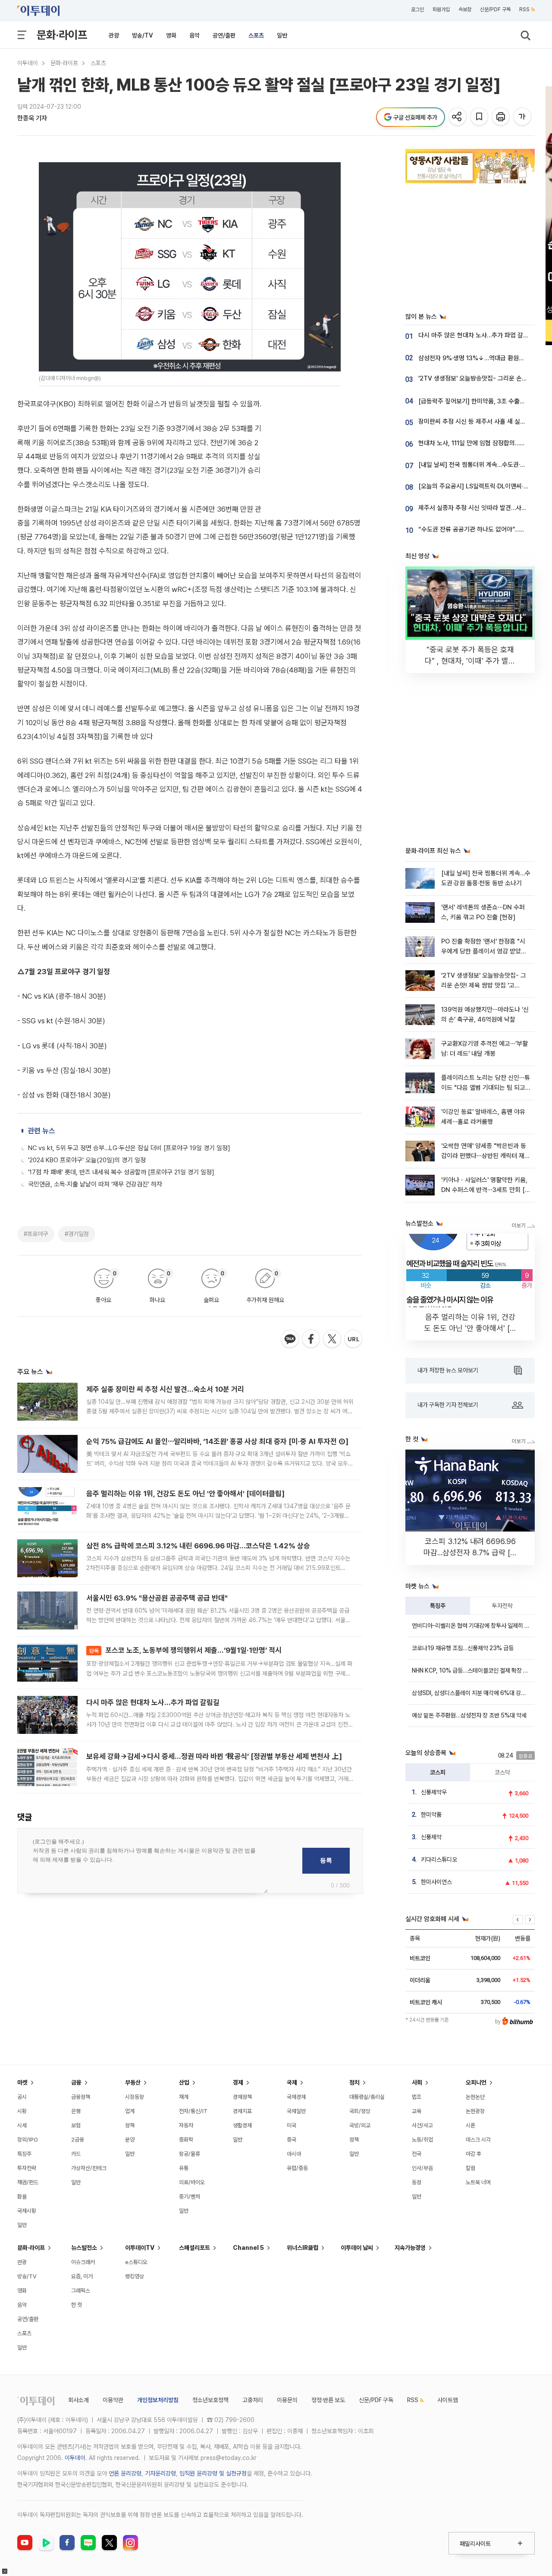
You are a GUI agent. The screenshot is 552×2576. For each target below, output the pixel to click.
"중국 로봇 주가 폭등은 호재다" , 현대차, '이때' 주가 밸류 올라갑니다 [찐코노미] (470, 661)
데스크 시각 (478, 2140)
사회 (417, 2082)
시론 (470, 2125)
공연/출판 (224, 35)
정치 (354, 2082)
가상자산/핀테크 (89, 2168)
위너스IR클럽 (303, 2248)
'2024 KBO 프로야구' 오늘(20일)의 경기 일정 (87, 1160)
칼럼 (470, 2168)
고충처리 (253, 2400)
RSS (524, 9)
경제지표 (242, 2111)
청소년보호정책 (210, 2400)
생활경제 (242, 2125)
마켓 (22, 2082)
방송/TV (143, 35)
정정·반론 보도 (328, 2400)
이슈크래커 (83, 2262)
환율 (22, 2197)
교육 (417, 2111)
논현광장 (475, 2111)
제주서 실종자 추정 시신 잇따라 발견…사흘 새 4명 (482, 508)
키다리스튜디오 (439, 1859)
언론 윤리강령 (125, 2473)
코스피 (438, 1772)
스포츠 (256, 35)
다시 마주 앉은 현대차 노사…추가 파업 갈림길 (153, 1702)
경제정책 (242, 2097)
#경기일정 (77, 1234)
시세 (22, 2125)
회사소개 (78, 2400)
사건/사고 (422, 2125)
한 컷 (77, 2305)
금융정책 (81, 2097)
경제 (238, 2082)
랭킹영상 (135, 2276)
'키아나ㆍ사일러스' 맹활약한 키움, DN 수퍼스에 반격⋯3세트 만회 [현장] (486, 1190)
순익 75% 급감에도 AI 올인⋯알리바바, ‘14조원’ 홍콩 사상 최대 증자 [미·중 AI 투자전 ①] (217, 1441)
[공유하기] (458, 117)
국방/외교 (360, 2125)
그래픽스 (81, 2291)
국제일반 (296, 2111)
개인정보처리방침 (158, 2400)
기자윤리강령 (160, 2473)
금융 (76, 2082)
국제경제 (296, 2097)
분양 (130, 2140)
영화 (171, 35)
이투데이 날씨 (357, 2248)
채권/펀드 (28, 2182)
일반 (282, 35)
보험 (76, 2125)
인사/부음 (422, 2168)
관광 (114, 35)
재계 (184, 2097)
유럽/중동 (297, 2168)
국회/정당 (360, 2111)
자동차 (186, 2125)
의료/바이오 (192, 2182)
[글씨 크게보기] (523, 117)
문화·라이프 (62, 35)
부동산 (133, 2082)
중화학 (186, 2140)
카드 (76, 2154)
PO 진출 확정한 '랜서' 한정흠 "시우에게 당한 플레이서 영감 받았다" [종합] (485, 951)
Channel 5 (248, 2248)
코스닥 (502, 1772)
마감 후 (474, 2154)
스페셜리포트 (194, 2248)
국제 (292, 2082)
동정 (417, 2182)
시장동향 (135, 2097)
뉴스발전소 (84, 2248)
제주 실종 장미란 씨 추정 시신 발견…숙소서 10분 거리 (165, 1389)
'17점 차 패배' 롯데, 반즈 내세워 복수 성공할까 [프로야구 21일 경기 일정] (121, 1172)
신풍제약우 (434, 1792)
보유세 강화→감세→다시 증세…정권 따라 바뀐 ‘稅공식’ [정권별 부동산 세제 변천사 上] (214, 1756)
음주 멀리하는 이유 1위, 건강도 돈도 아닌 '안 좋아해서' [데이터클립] (185, 1494)
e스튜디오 (136, 2262)
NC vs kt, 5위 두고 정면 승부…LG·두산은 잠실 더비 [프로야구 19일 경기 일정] (129, 1148)
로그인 (417, 9)
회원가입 (441, 9)
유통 (184, 2168)
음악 (194, 35)
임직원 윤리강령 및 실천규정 (213, 2473)
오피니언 (476, 2082)
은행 (76, 2111)
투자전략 (502, 1606)
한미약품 (431, 1815)
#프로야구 (36, 1234)
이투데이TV (140, 2248)
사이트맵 (448, 2400)
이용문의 (287, 2400)
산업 (184, 2082)
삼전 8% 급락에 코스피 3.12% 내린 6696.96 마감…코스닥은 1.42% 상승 (198, 1546)
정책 (130, 2125)
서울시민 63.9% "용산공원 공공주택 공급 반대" (157, 1598)
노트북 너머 (478, 2182)
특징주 (438, 1606)
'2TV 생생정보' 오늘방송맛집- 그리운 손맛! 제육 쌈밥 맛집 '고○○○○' (484, 986)
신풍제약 (431, 1837)
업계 (130, 2111)
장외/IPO (28, 2140)
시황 (22, 2111)
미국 (292, 2125)
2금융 (78, 2140)
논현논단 (475, 2097)
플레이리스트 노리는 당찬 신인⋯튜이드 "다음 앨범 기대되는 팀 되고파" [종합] (486, 1088)
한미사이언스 (436, 1882)
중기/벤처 (190, 2197)
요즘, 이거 (82, 2276)
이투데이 (28, 63)
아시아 (294, 2154)
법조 (417, 2097)
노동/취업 (422, 2140)
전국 (417, 2154)
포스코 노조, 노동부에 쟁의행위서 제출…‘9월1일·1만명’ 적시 (185, 1650)
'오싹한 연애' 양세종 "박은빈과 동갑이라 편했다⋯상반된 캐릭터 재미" (484, 1156)
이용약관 (113, 2400)
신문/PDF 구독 (495, 9)
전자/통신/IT (193, 2111)
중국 (292, 2140)
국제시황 (27, 2211)
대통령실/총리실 (367, 2097)
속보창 (465, 9)
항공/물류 (190, 2154)
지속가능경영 (410, 2248)
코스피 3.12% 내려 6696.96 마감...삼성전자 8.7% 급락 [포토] (470, 1552)
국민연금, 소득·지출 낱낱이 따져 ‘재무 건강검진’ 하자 (95, 1184)
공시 (22, 2097)
